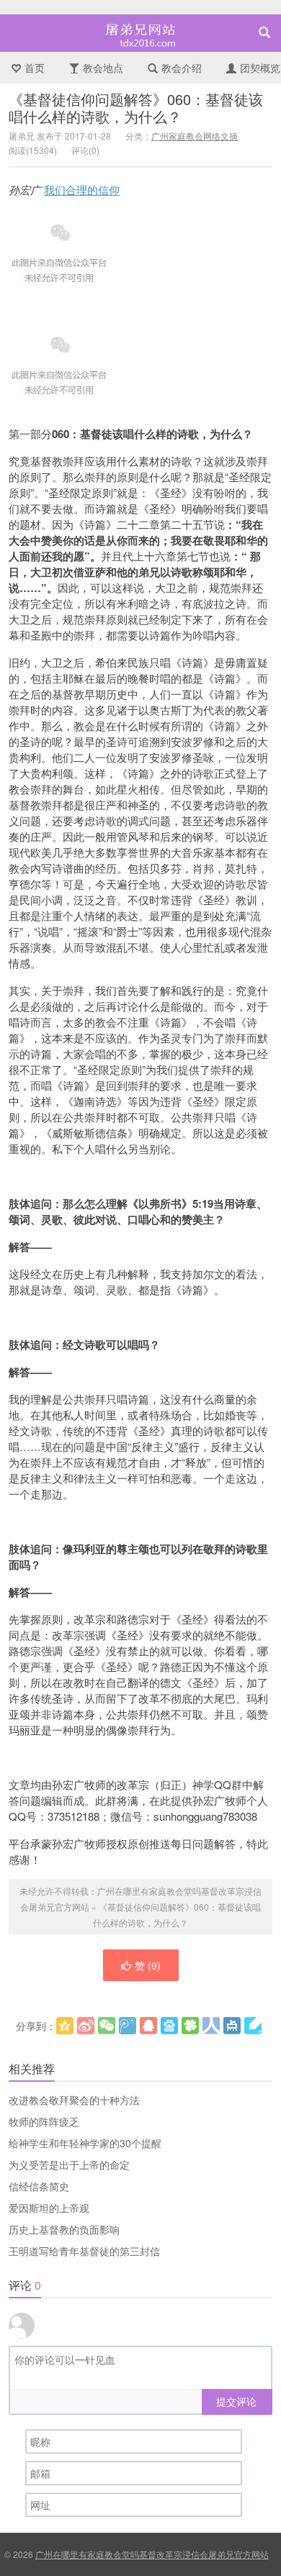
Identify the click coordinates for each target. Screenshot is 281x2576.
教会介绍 (182, 68)
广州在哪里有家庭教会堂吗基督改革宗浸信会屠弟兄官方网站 (140, 33)
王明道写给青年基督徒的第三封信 (84, 2251)
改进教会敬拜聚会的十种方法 (74, 2100)
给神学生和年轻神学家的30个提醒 (85, 2143)
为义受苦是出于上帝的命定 (69, 2165)
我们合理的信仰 (82, 190)
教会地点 (103, 68)
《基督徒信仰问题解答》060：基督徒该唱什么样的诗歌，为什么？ (136, 108)
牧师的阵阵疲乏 (44, 2121)
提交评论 (236, 2401)
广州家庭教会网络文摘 (195, 136)
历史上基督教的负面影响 (64, 2229)
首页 (35, 68)
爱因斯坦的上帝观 (49, 2208)
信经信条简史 (39, 2186)
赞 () (148, 1965)
